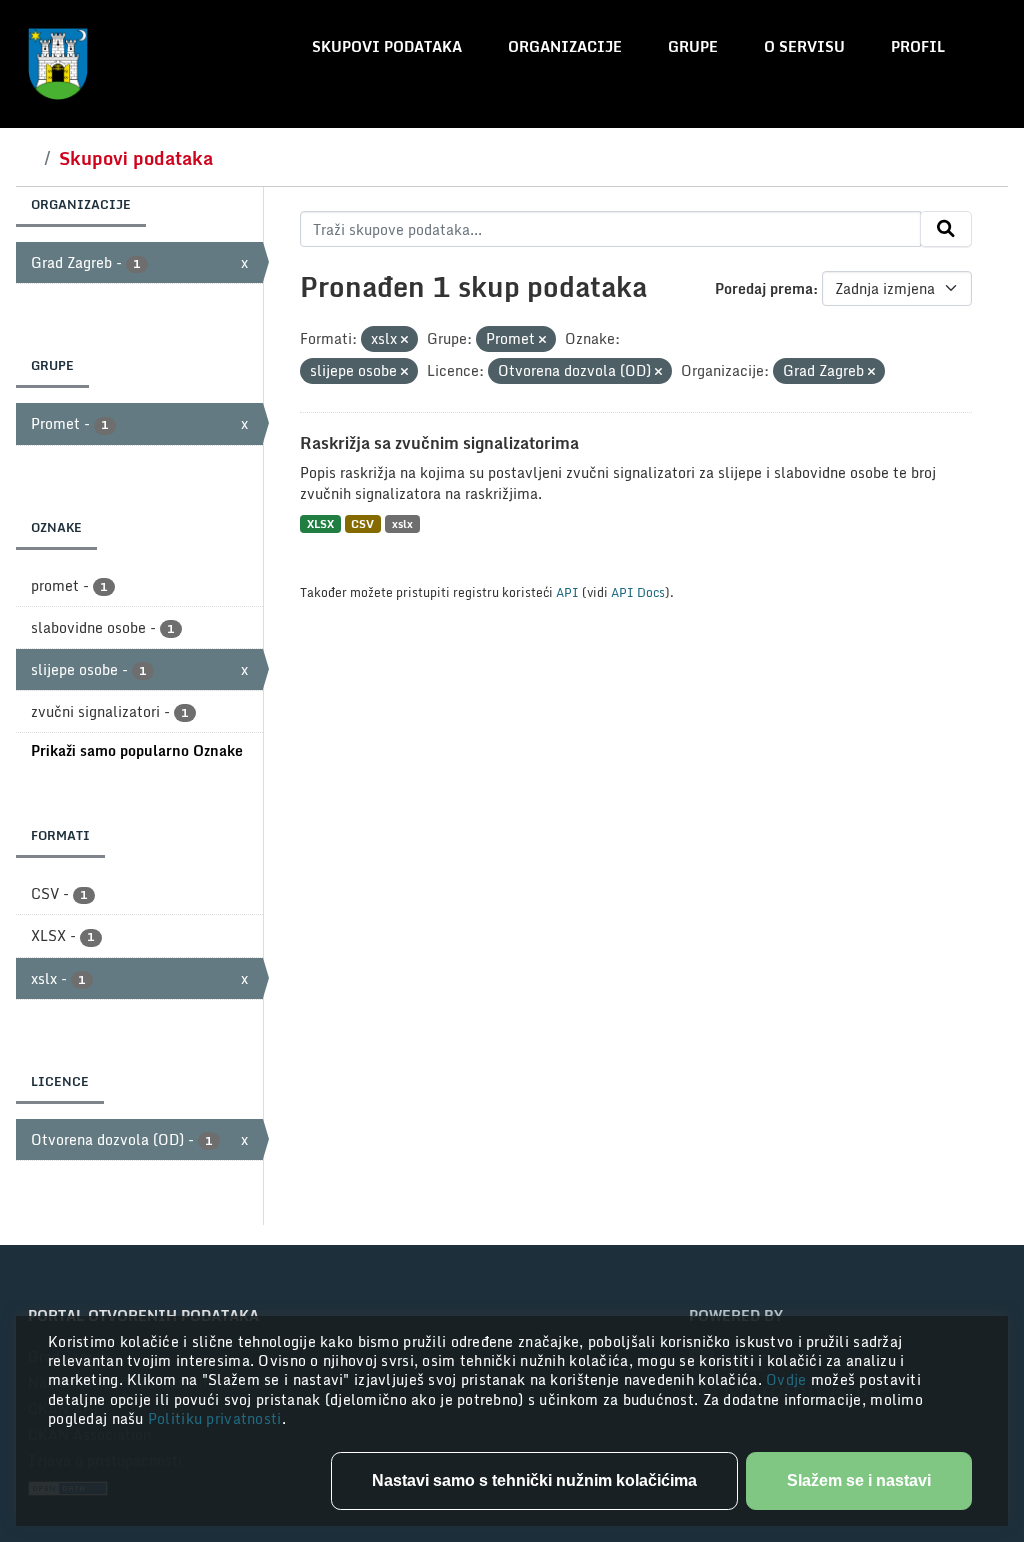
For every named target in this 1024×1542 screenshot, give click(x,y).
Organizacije (565, 46)
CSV (362, 523)
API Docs (638, 592)
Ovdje (788, 1379)
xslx (402, 523)
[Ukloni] (404, 340)
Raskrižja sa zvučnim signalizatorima (439, 443)
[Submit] (946, 229)
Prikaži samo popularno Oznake (137, 750)
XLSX (320, 523)
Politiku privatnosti (215, 1418)
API (567, 592)
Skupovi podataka (387, 46)
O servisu (804, 46)
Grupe (693, 46)
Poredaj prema (764, 288)
